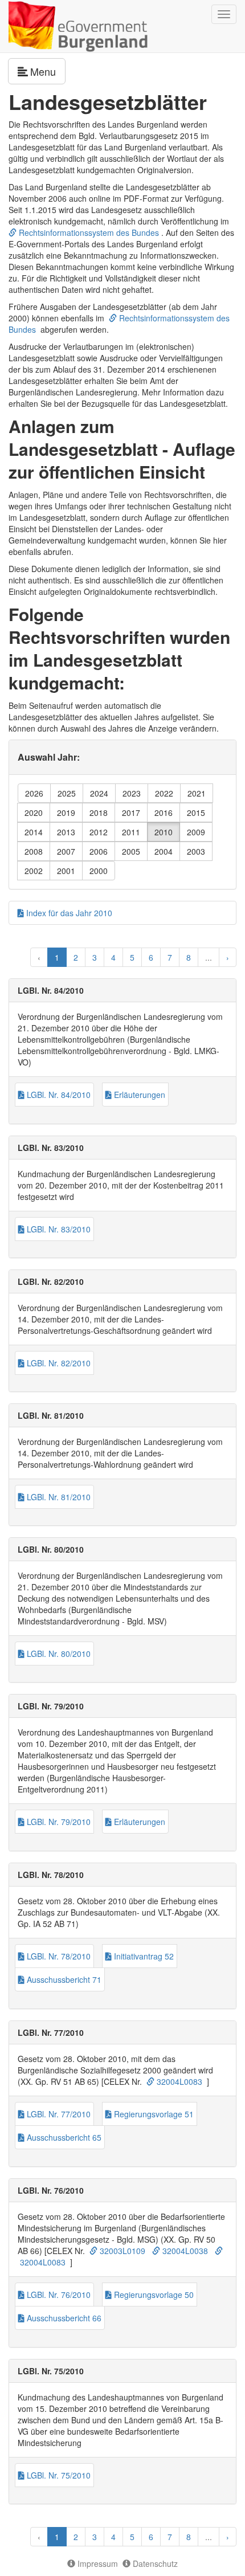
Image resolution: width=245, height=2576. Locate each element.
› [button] (228, 957)
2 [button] (76, 957)
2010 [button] (164, 832)
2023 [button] (132, 793)
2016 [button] (164, 813)
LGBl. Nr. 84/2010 (58, 1095)
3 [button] (95, 957)
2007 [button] (66, 851)
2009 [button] (196, 832)
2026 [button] (34, 793)
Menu (48, 71)
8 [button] (189, 957)
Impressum (97, 2563)
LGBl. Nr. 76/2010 (58, 2295)
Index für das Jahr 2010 (68, 913)
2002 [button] (34, 871)
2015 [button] (196, 813)
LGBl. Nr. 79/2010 (58, 1822)
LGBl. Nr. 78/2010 (58, 1956)
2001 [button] (66, 871)
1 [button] (57, 957)
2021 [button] (197, 793)
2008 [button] (34, 851)
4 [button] (113, 957)
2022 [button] (164, 793)
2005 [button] (131, 851)
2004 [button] (164, 851)
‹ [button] (39, 957)
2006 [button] (99, 851)
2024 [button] (99, 793)
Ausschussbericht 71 (63, 1979)
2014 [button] (34, 832)
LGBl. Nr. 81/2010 (58, 1497)
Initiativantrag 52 (143, 1956)
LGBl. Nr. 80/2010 (58, 1654)
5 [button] (132, 957)
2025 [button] (67, 793)
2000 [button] (99, 871)
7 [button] (170, 957)
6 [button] (151, 957)
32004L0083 (178, 2081)
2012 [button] (99, 832)
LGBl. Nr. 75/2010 (58, 2475)
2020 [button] (34, 813)
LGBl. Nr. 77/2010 (58, 2114)
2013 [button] (66, 832)
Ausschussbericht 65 (63, 2137)
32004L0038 (184, 2251)
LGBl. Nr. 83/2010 (58, 1229)
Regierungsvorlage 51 (153, 2114)
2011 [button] (131, 832)
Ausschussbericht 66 (63, 2318)
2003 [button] (196, 851)
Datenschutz (154, 2563)
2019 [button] (66, 813)
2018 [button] (99, 813)
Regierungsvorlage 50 (153, 2295)
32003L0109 (121, 2251)
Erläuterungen (138, 1095)
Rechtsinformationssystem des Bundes (88, 232)
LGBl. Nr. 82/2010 (58, 1363)
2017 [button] (131, 813)
